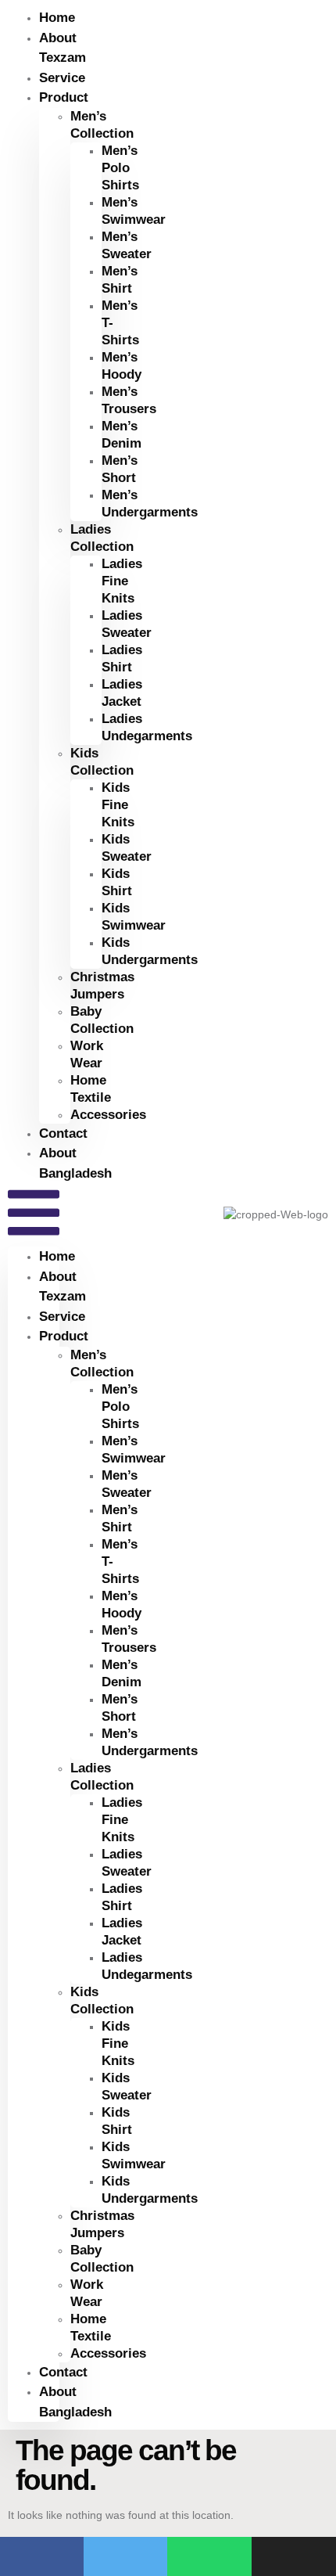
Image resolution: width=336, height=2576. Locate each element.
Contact (63, 2372)
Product (64, 97)
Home (57, 1256)
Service (62, 1317)
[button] (34, 1215)
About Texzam (63, 48)
